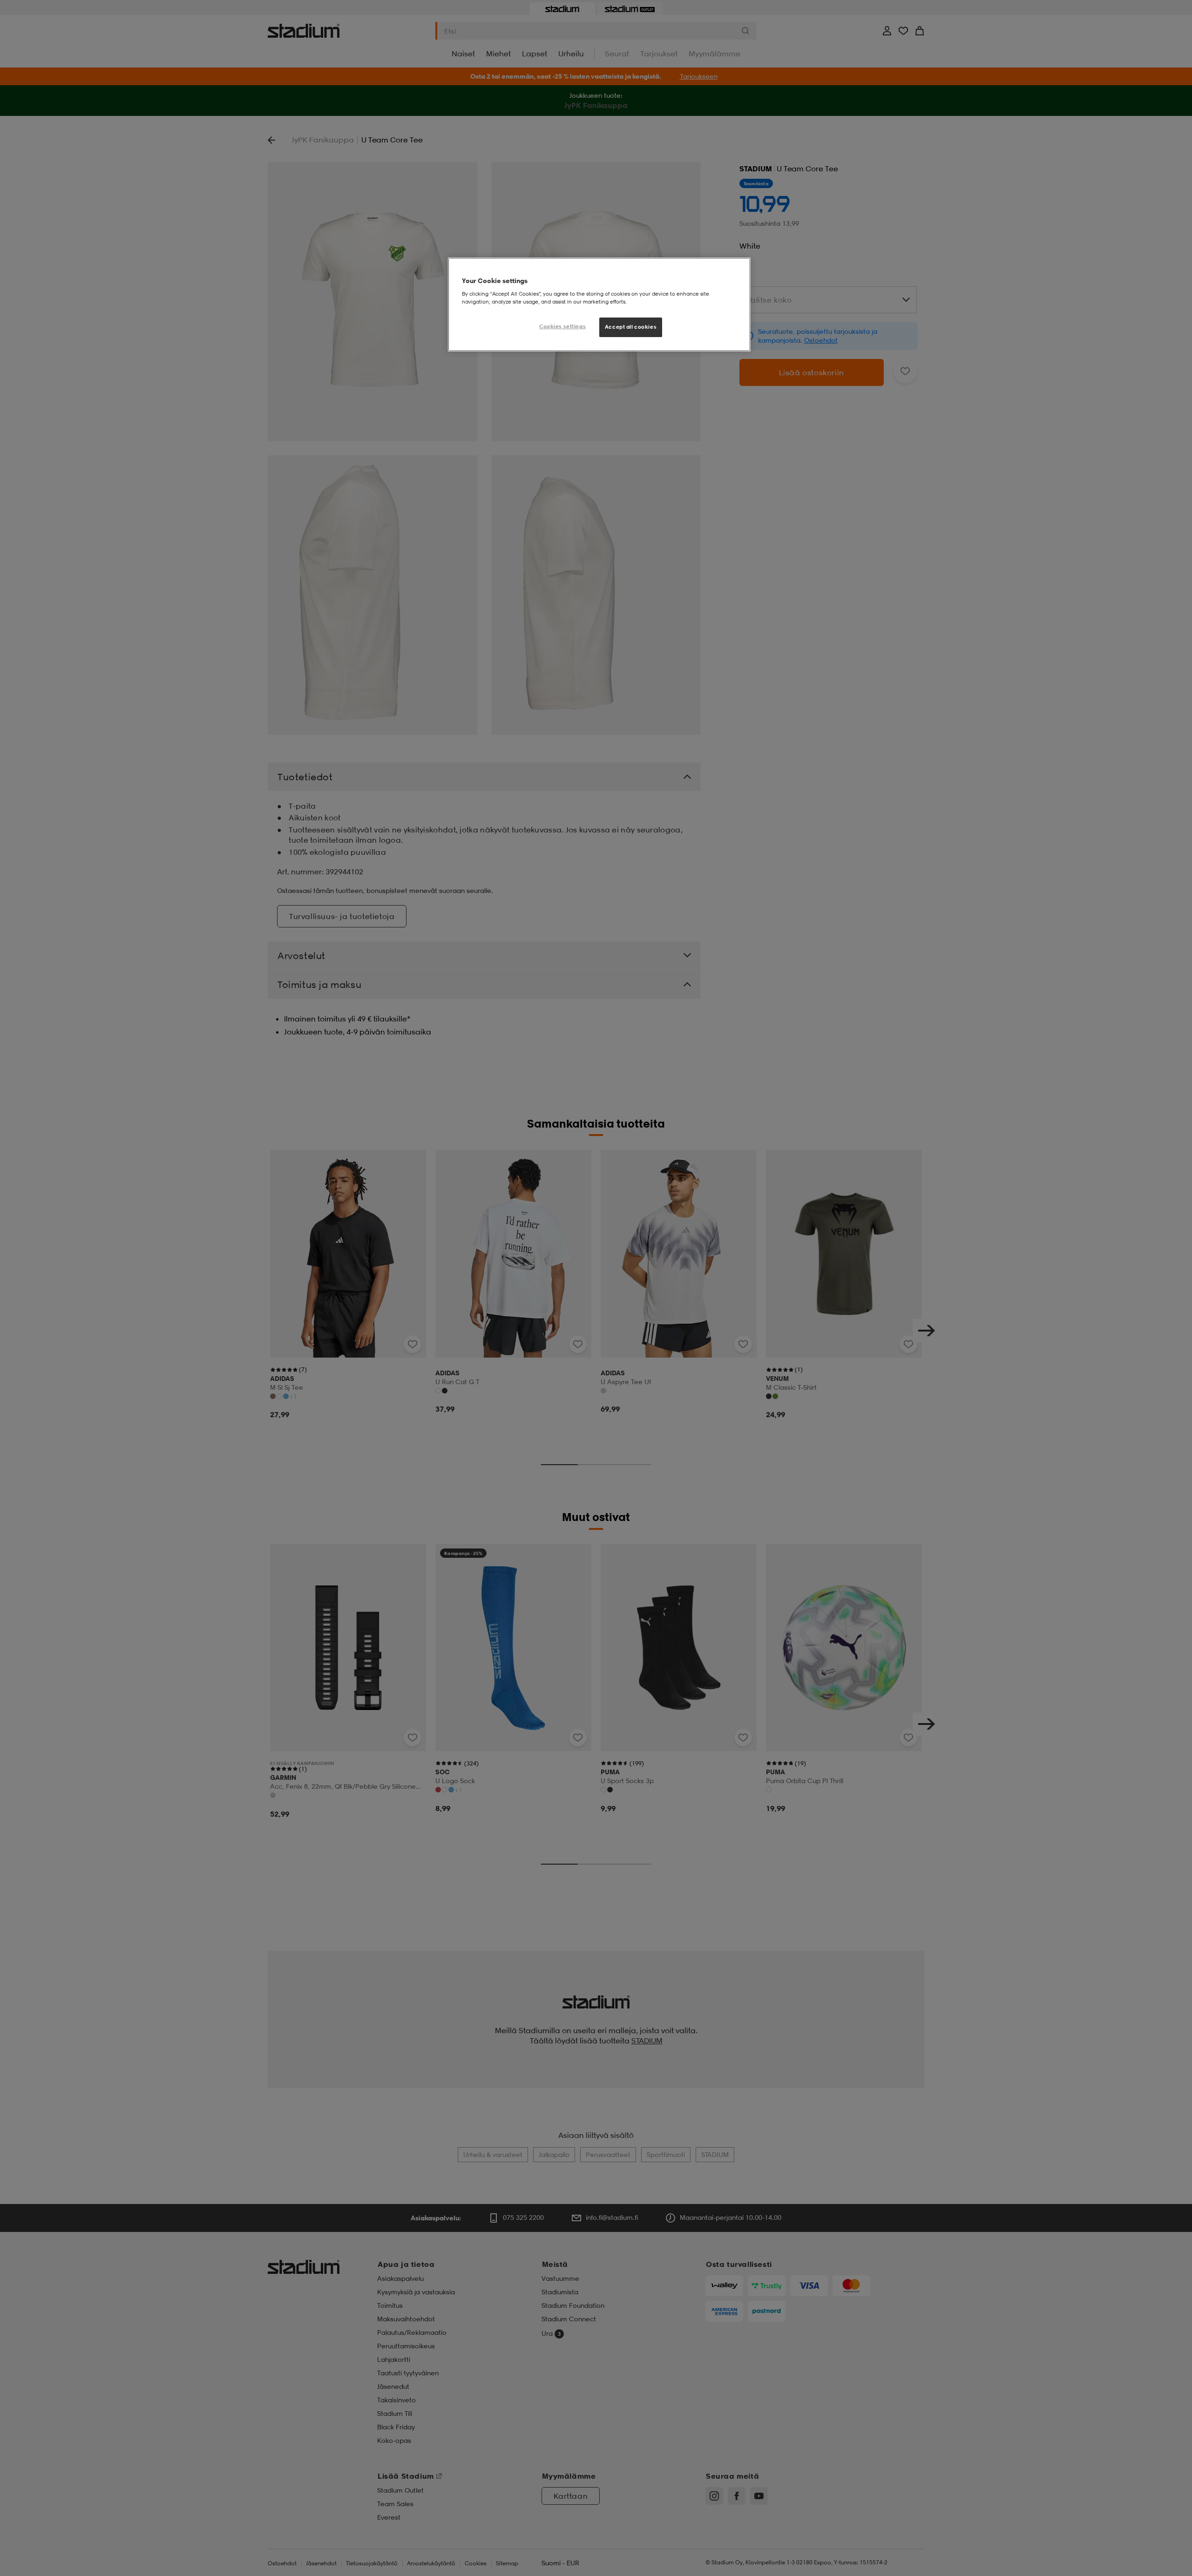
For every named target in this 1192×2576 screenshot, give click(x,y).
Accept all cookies (631, 327)
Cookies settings (562, 326)
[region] (599, 304)
